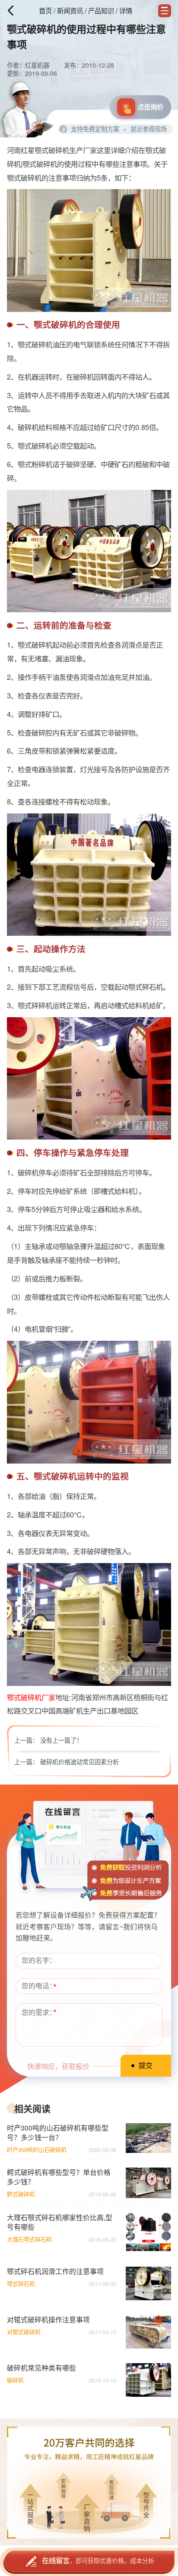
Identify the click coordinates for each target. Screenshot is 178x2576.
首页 (45, 10)
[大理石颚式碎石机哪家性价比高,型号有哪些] (148, 2232)
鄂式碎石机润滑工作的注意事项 (55, 2271)
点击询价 (150, 107)
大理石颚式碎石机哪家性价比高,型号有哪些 (60, 2222)
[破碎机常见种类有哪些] (148, 2380)
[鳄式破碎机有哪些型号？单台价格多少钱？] (148, 2183)
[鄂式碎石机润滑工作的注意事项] (148, 2283)
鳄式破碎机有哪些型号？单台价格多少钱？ (59, 2177)
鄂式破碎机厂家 (31, 1697)
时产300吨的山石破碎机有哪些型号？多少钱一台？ (58, 2133)
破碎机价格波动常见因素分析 (79, 1762)
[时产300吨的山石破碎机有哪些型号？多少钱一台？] (148, 2138)
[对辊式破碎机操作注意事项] (148, 2332)
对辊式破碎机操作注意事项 (48, 2320)
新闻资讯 (70, 10)
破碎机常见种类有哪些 (41, 2368)
